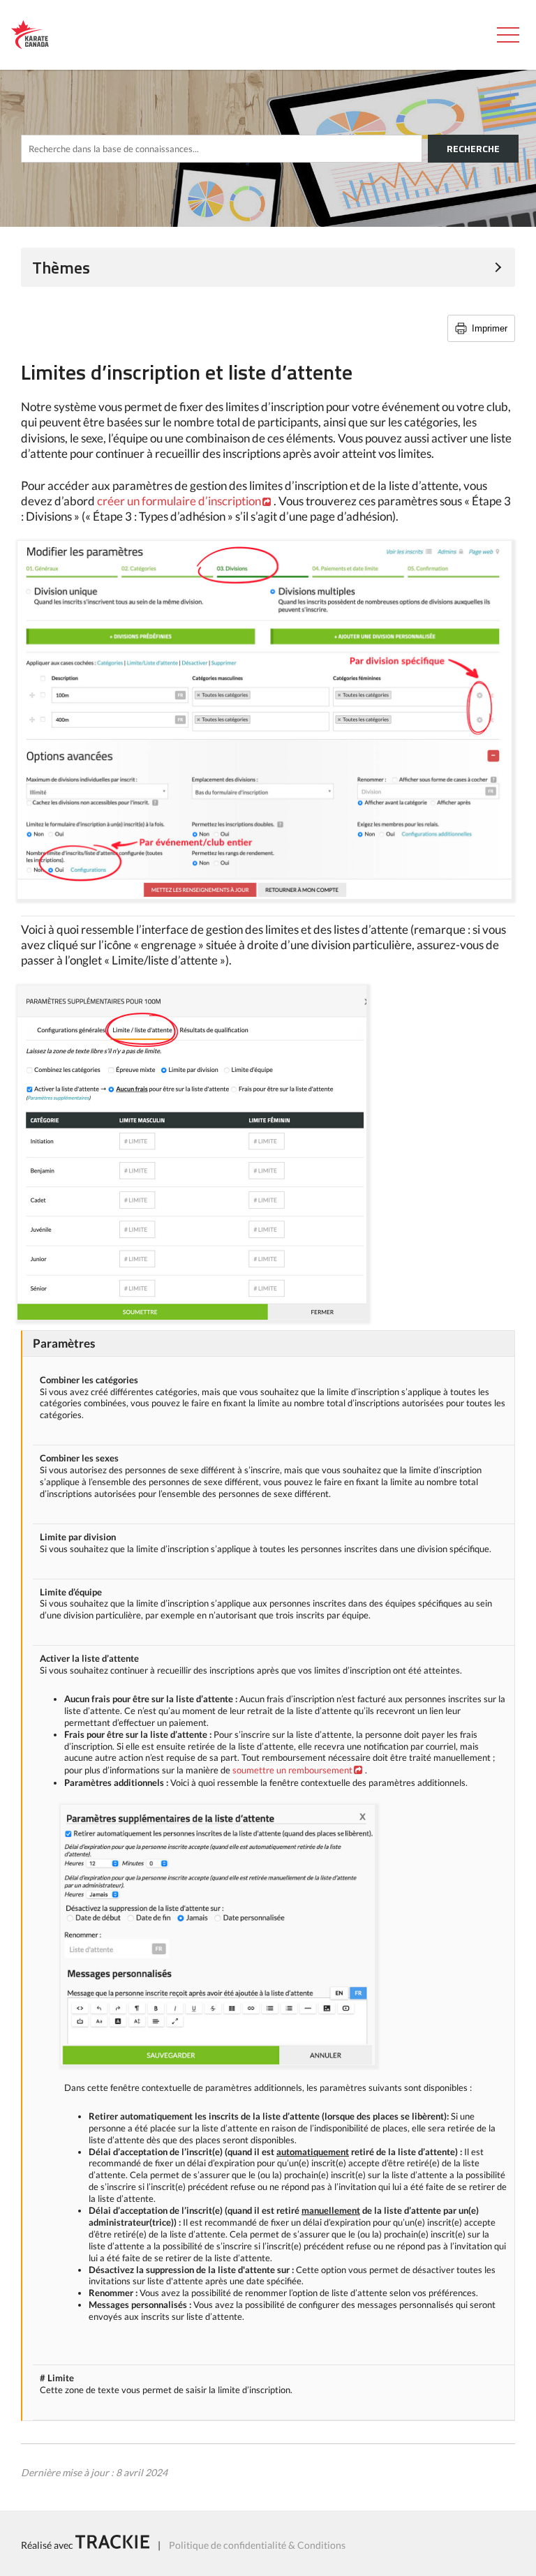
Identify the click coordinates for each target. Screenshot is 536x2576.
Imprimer (490, 328)
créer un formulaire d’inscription (179, 501)
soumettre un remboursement (292, 1770)
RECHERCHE (473, 148)
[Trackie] (112, 2545)
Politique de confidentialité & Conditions (257, 2545)
